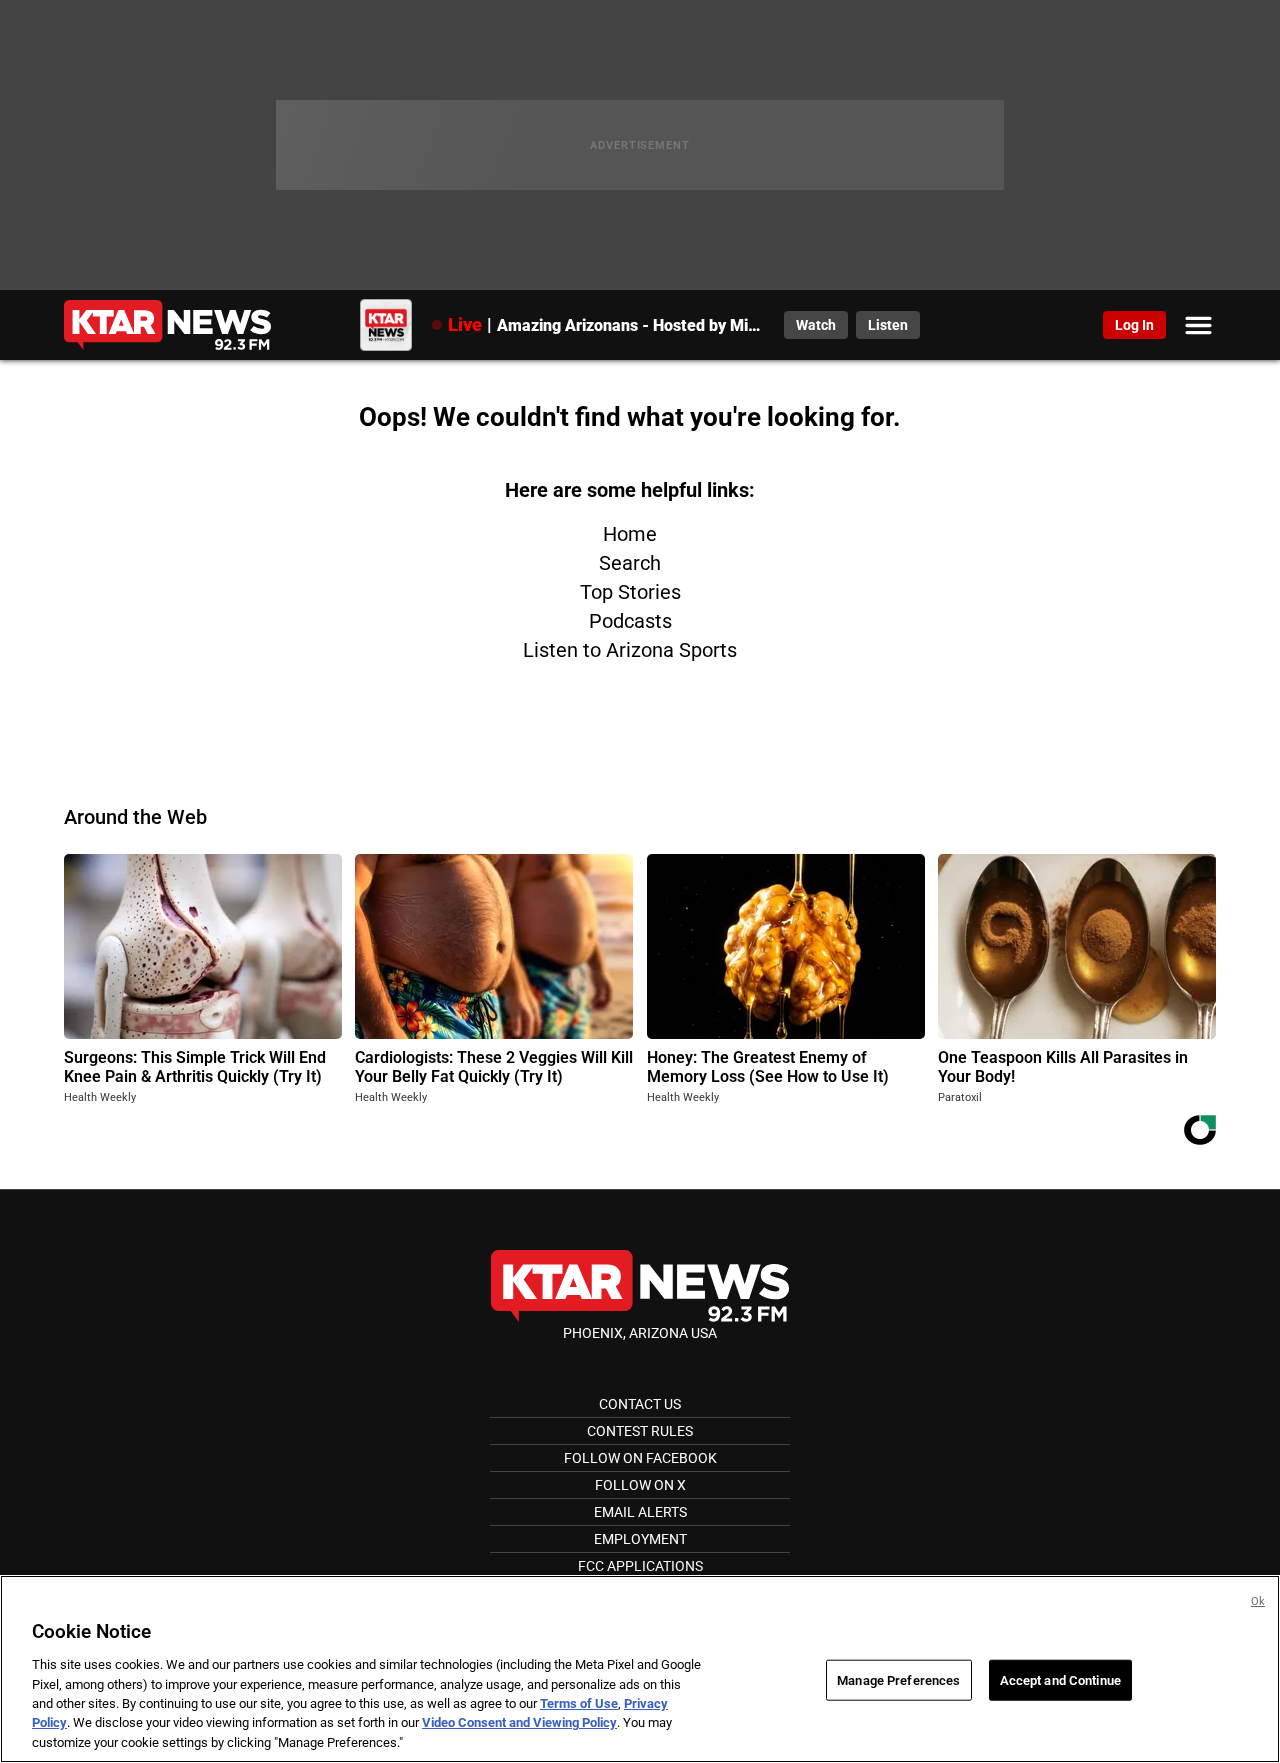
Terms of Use (579, 1703)
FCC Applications (640, 1566)
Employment (640, 1539)
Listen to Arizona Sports (630, 650)
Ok (1258, 1601)
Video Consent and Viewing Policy (519, 1723)
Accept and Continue (1060, 1679)
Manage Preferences (898, 1679)
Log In (1134, 325)
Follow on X (640, 1485)
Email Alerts (640, 1512)
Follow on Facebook (640, 1458)
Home (630, 534)
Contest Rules (640, 1431)
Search (630, 563)
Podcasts (630, 621)
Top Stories (630, 592)
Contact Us (640, 1404)
